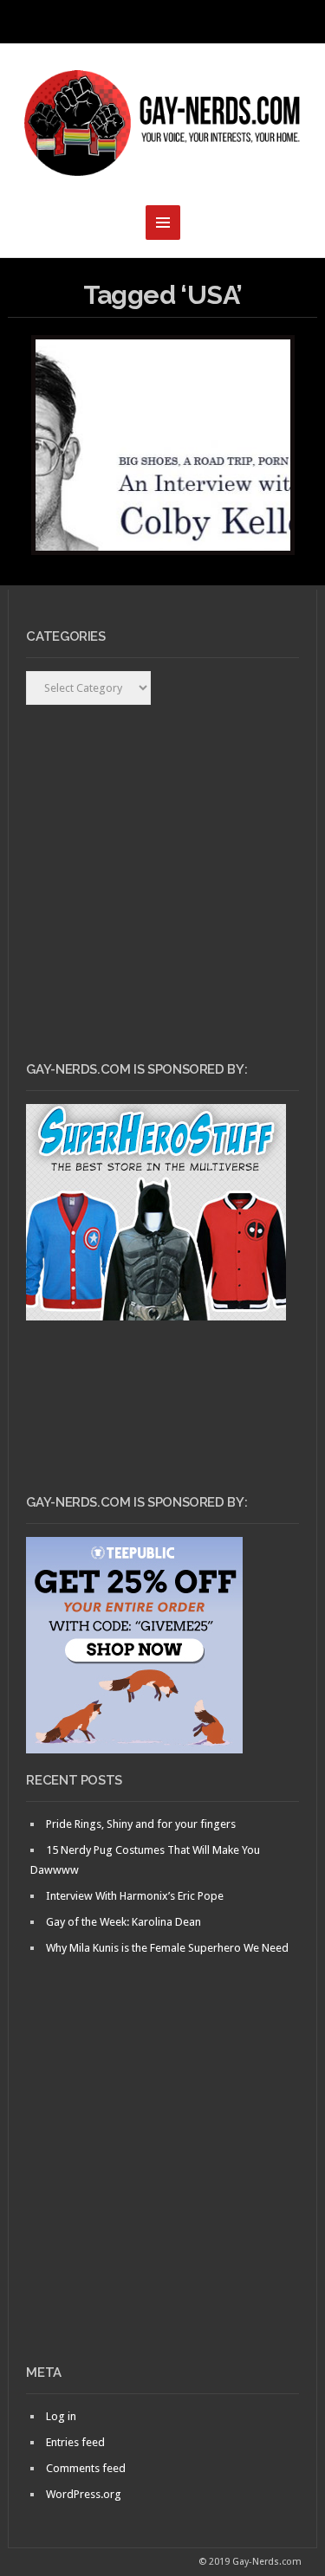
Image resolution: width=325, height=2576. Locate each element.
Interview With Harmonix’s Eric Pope (135, 1896)
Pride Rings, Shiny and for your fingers (141, 1824)
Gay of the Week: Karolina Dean (123, 1922)
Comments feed (86, 2468)
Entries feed (75, 2442)
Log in (61, 2416)
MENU (163, 22)
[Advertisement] (162, 2189)
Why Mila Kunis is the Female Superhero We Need (167, 1948)
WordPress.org (84, 2494)
